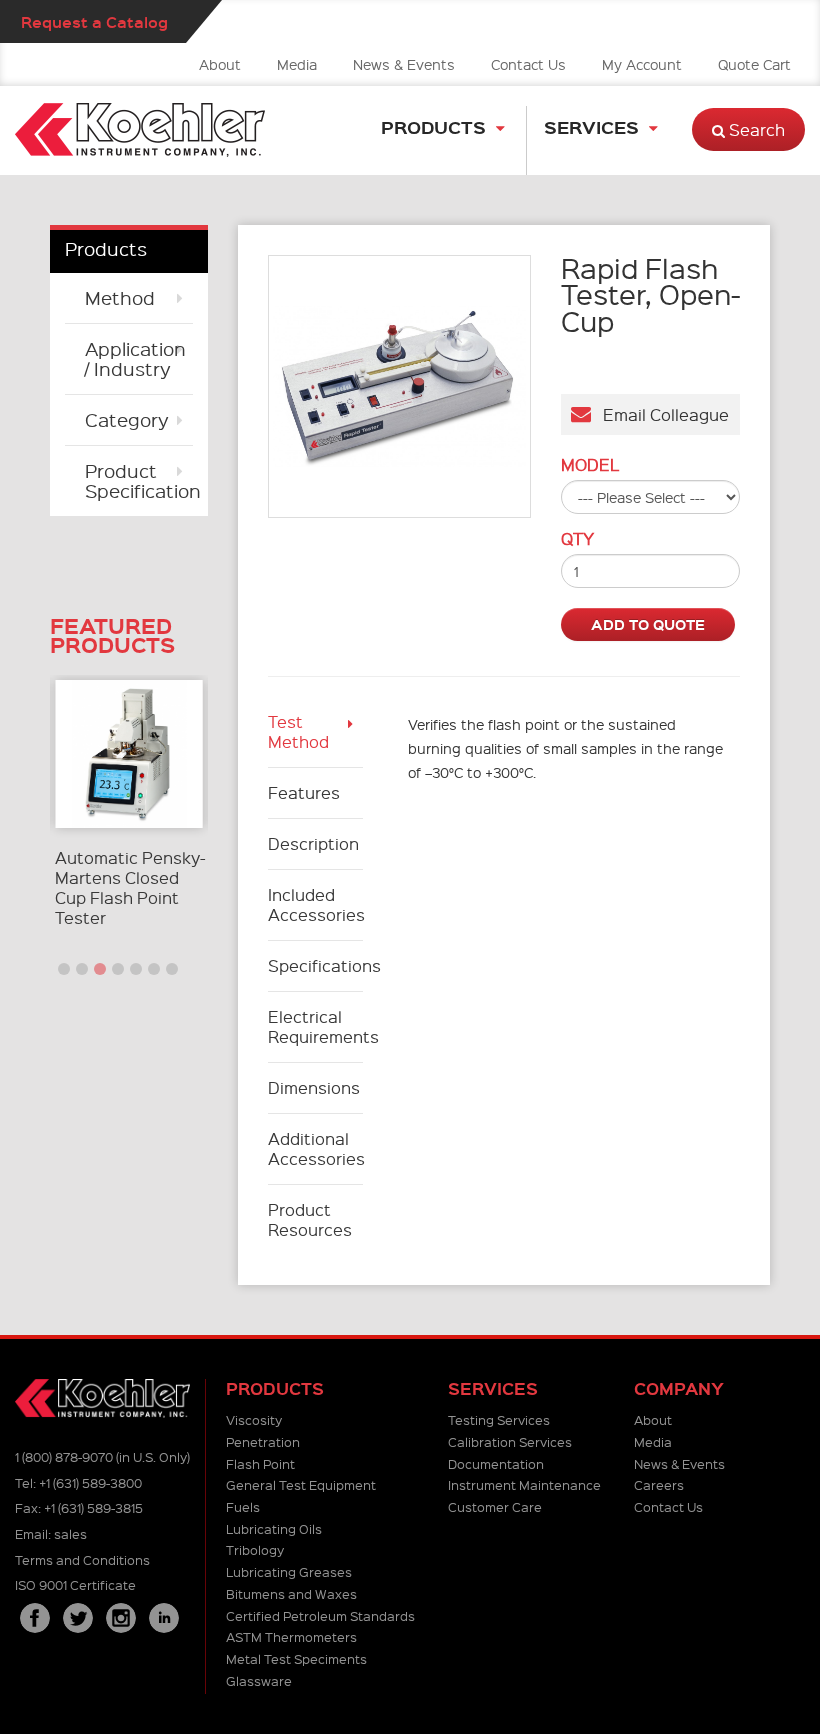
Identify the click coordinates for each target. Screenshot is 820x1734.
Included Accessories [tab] (316, 904)
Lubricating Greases (289, 1571)
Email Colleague (660, 414)
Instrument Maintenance (524, 1484)
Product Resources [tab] (310, 1219)
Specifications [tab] (316, 965)
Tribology (255, 1549)
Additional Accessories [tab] (316, 1148)
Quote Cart (754, 64)
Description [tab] (313, 843)
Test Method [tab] (298, 731)
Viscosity (254, 1419)
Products (433, 126)
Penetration (263, 1441)
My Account (642, 64)
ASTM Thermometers (291, 1636)
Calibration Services (510, 1441)
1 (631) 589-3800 (90, 1482)
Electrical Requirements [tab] (316, 1026)
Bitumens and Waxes (291, 1593)
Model (590, 465)
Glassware (259, 1680)
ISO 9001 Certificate (75, 1584)
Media (297, 64)
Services (591, 126)
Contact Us (528, 64)
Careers (659, 1484)
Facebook (35, 1618)
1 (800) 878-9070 (64, 1456)
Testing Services (499, 1419)
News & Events (404, 64)
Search (755, 129)
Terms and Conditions (82, 1559)
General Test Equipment (301, 1484)
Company (679, 1388)
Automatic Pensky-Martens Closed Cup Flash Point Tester (130, 887)
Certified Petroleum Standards (320, 1615)
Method (120, 297)
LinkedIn (164, 1618)
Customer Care (495, 1506)
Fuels (243, 1506)
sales (70, 1533)
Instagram (121, 1618)
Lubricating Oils (274, 1528)
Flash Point (260, 1463)
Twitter (78, 1618)
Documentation (496, 1463)
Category (127, 419)
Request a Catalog (94, 21)
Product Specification (139, 480)
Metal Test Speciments (296, 1658)
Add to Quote (648, 624)
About (220, 64)
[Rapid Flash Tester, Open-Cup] (399, 386)
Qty (577, 539)
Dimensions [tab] (314, 1087)
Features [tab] (304, 792)
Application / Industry (135, 358)
